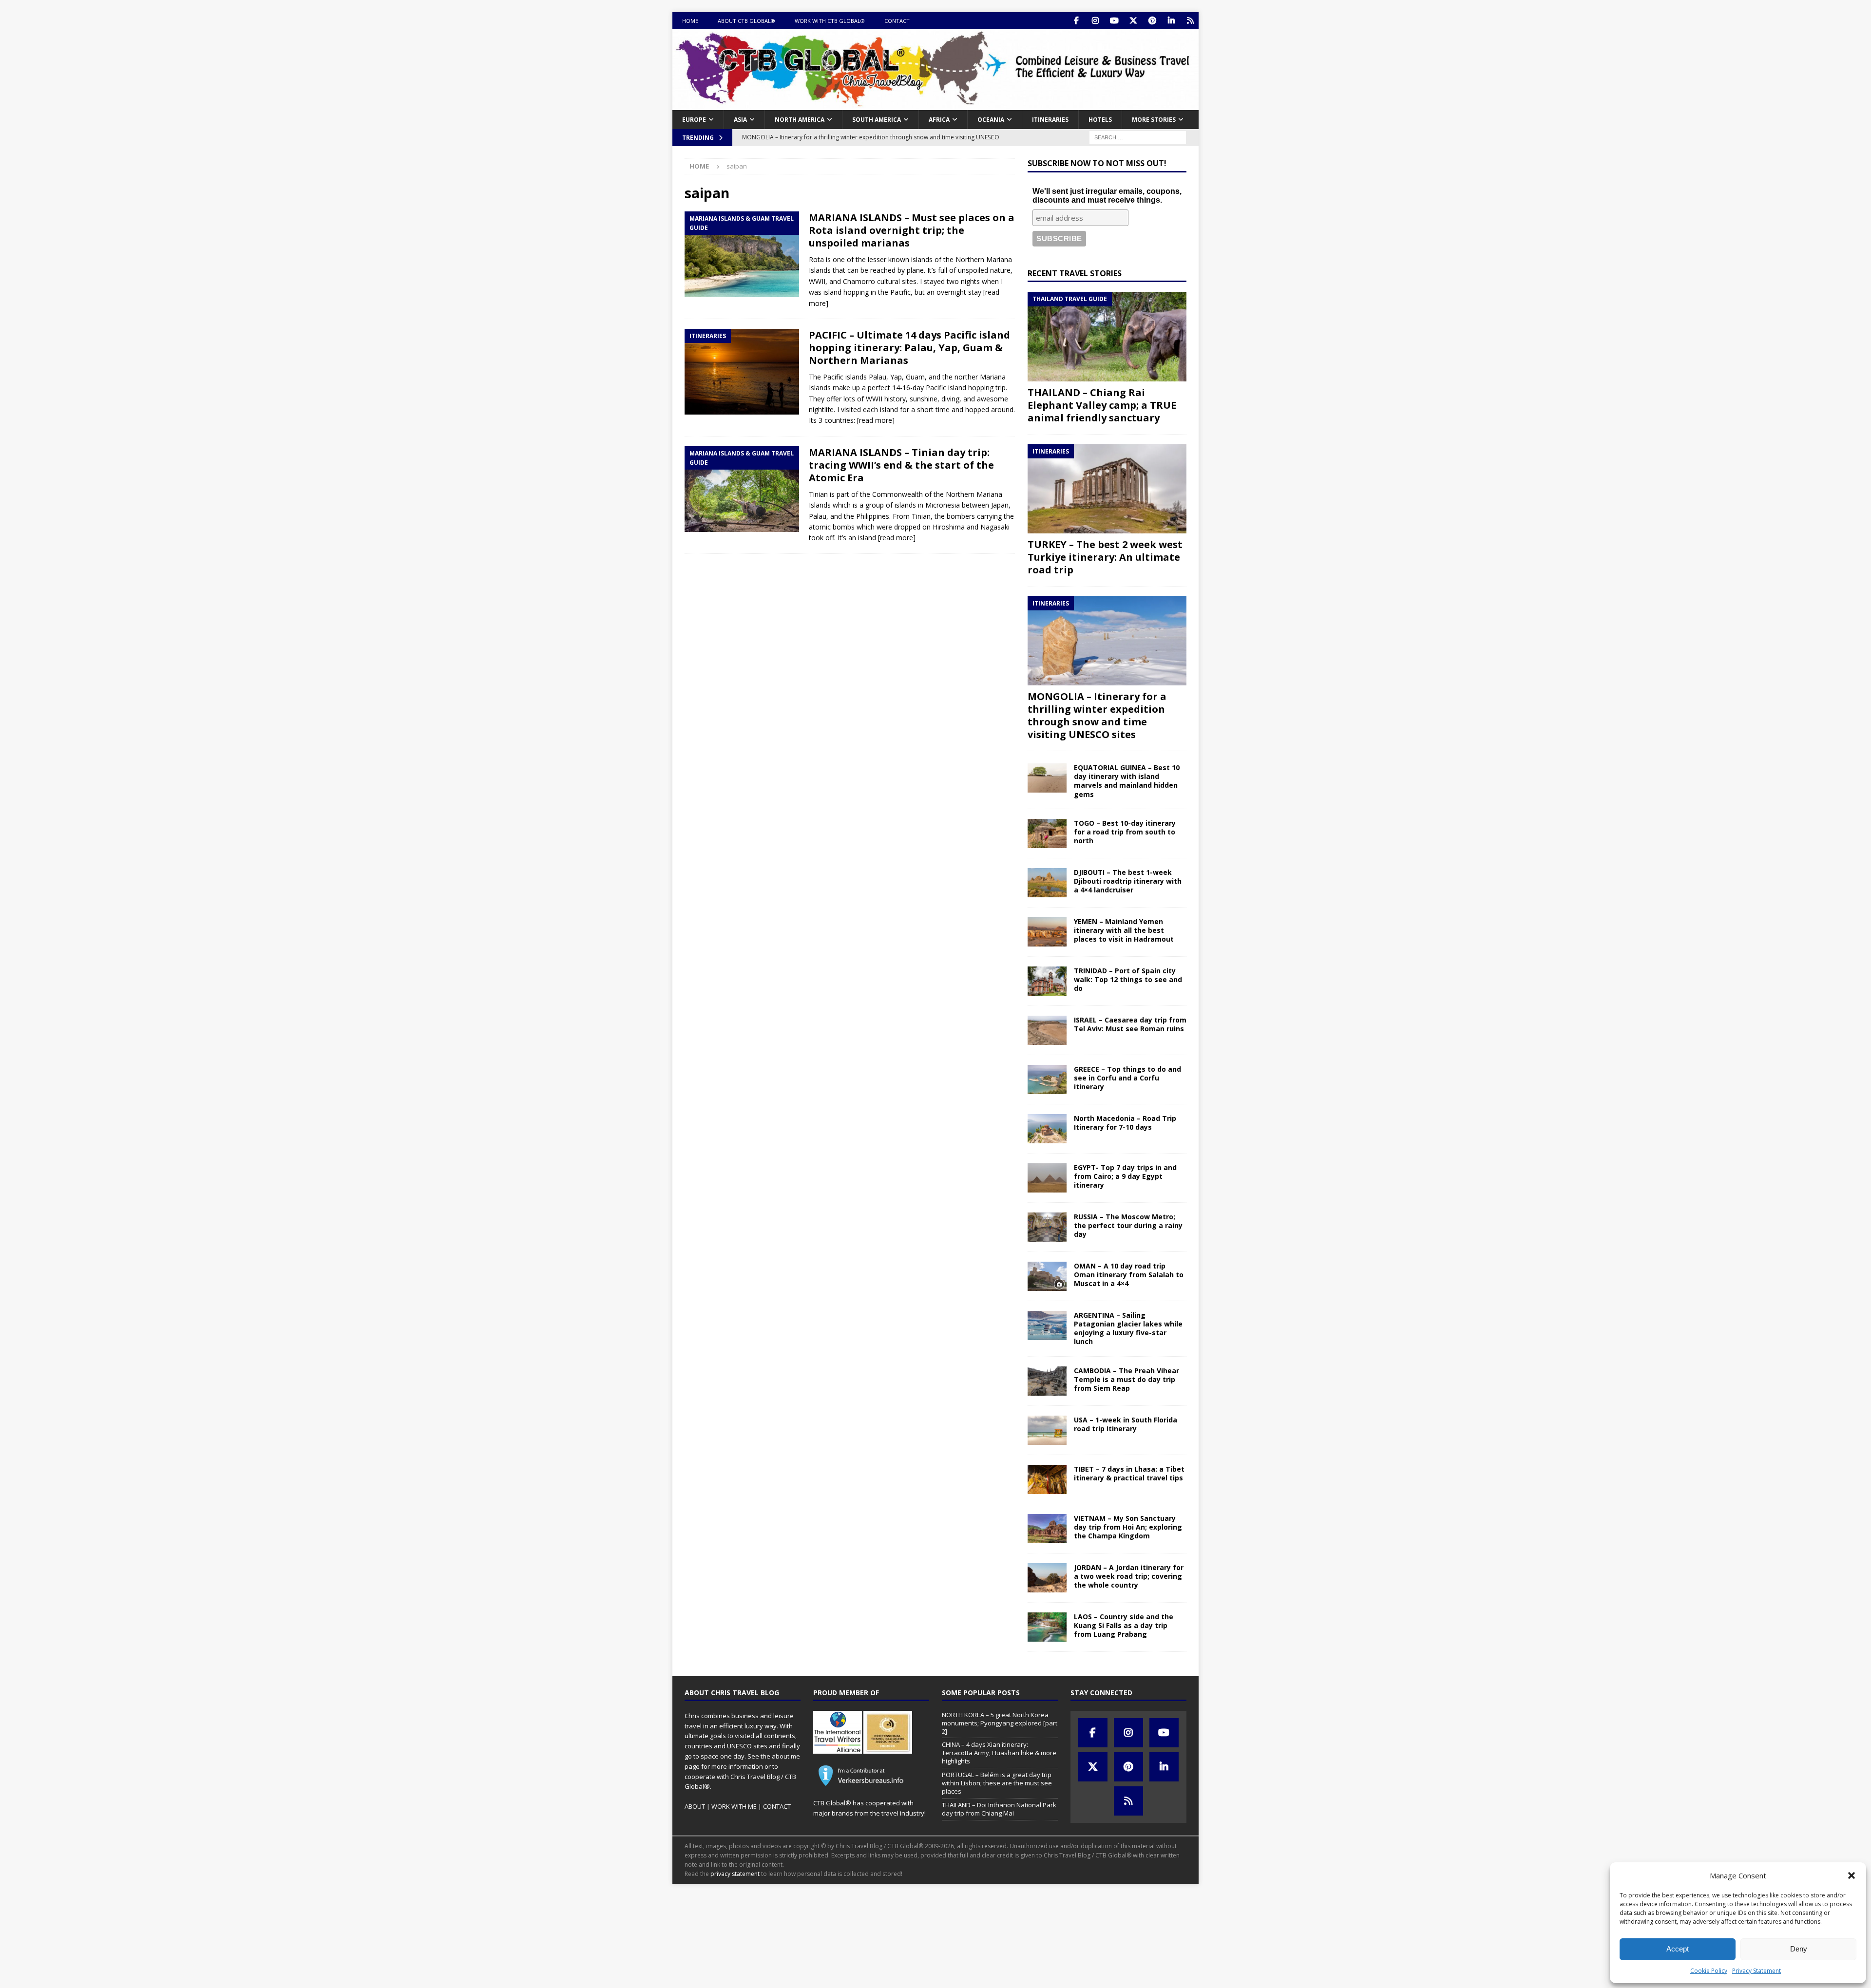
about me (786, 1756)
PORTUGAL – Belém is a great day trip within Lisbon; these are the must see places (997, 1783)
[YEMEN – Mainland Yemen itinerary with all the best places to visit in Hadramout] (1047, 932)
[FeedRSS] (1190, 21)
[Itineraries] (742, 372)
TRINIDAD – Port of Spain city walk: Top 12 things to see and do (1128, 979)
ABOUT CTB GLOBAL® (746, 21)
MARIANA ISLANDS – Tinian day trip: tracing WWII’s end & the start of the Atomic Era (901, 465)
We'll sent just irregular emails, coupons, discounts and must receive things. (1107, 196)
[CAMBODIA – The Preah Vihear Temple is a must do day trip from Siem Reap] (1047, 1381)
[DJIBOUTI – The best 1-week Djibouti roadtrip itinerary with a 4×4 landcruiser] (1047, 883)
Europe (694, 120)
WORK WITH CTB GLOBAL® (830, 21)
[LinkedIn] (1171, 21)
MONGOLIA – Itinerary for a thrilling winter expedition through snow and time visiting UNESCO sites (1097, 715)
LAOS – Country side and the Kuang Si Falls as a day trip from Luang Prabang (1124, 1625)
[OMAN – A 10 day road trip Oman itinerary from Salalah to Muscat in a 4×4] (1047, 1276)
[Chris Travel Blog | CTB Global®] (935, 104)
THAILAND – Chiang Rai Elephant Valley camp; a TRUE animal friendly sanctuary (1102, 405)
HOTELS (1100, 120)
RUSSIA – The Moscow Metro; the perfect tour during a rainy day (1128, 1225)
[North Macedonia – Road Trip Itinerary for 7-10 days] (1047, 1129)
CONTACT (897, 21)
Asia (740, 120)
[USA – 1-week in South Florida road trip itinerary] (1047, 1430)
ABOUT (695, 1806)
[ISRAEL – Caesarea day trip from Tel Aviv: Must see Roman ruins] (1047, 1030)
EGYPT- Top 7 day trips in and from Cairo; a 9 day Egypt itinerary (1125, 1176)
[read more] (876, 420)
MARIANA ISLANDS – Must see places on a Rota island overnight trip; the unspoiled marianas (912, 230)
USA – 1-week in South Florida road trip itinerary (1126, 1424)
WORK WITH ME (734, 1806)
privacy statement (735, 1874)
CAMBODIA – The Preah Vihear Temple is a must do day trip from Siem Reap (1126, 1379)
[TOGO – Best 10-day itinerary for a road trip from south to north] (1047, 833)
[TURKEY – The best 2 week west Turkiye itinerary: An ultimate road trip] (1107, 489)
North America (800, 120)
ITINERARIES (1050, 120)
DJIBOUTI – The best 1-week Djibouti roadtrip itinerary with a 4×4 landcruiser (1128, 881)
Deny (1799, 1949)
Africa (939, 120)
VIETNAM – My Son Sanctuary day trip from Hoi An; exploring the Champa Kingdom (1128, 1527)
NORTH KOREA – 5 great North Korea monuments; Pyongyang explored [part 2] (1000, 1723)
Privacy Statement (1756, 1971)
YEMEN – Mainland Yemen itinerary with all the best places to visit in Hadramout (1124, 930)
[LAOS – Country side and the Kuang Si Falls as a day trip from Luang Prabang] (1047, 1627)
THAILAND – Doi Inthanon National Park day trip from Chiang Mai (999, 1809)
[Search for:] (1138, 137)
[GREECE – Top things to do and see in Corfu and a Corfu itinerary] (1047, 1079)
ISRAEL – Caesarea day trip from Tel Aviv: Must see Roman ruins (1130, 1024)
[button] (1852, 1875)
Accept (1678, 1949)
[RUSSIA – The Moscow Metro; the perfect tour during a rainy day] (1047, 1227)
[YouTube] (1114, 21)
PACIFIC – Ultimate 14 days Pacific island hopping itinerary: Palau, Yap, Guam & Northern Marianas (909, 348)
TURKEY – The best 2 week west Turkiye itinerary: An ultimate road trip (1105, 557)
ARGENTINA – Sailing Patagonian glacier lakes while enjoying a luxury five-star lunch (1128, 1328)
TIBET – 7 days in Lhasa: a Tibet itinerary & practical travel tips (1129, 1473)
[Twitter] (1133, 21)
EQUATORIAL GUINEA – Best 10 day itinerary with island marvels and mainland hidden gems (1127, 781)
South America (877, 120)
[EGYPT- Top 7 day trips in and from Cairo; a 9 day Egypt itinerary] (1047, 1178)
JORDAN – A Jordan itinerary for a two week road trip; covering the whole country (1129, 1576)
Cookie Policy (1709, 1971)
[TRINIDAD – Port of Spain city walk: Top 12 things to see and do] (1047, 981)
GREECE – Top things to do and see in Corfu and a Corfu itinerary (1127, 1078)
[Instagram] (1095, 21)
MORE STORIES (1154, 120)
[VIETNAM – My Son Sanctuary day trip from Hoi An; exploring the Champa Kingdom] (1047, 1529)
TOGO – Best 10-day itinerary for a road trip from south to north (1125, 832)
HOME (690, 21)
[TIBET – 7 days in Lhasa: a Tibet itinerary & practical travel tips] (1047, 1479)
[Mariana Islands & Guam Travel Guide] (742, 254)
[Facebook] (1076, 21)
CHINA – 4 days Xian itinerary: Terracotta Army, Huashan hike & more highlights (999, 1753)
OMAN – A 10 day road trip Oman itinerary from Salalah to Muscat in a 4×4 (1129, 1275)
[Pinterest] (1152, 21)
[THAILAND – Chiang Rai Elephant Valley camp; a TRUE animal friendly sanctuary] (1107, 336)
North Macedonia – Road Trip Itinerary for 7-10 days (1125, 1123)
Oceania (991, 120)
